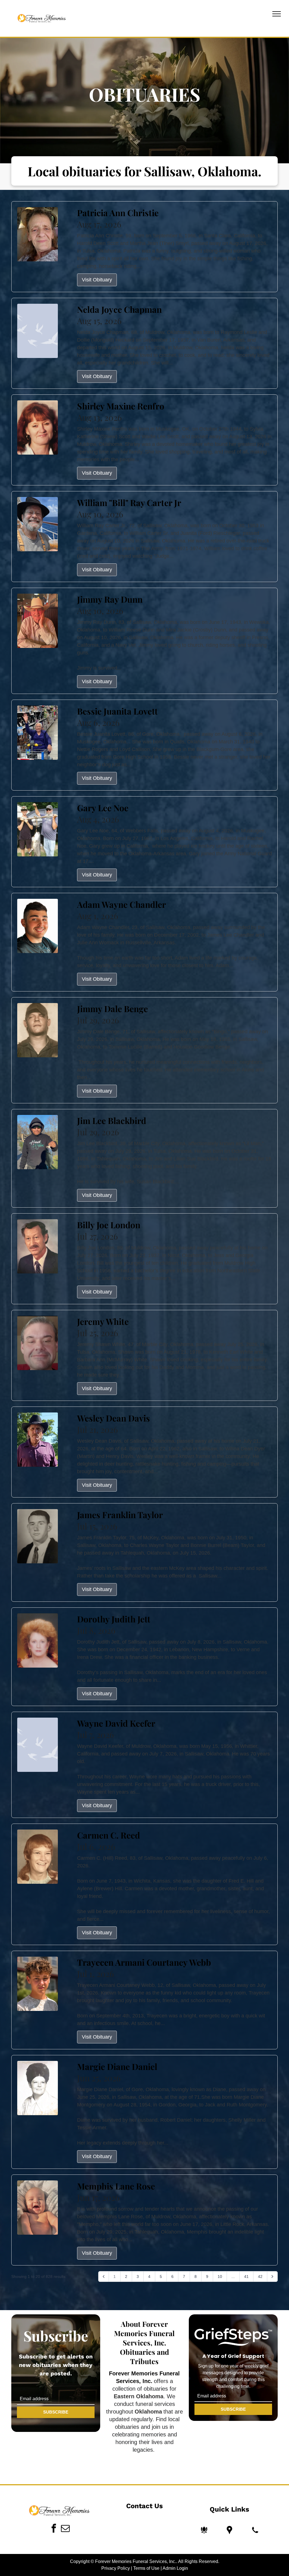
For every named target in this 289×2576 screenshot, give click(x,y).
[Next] (272, 2276)
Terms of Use (146, 2568)
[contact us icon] (255, 2530)
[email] (65, 2529)
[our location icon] (229, 2530)
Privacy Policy (116, 2568)
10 (220, 2276)
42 (260, 2276)
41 (246, 2276)
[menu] (277, 14)
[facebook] (54, 2529)
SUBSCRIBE (56, 2412)
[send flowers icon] (204, 2530)
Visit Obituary (97, 280)
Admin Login (175, 2568)
